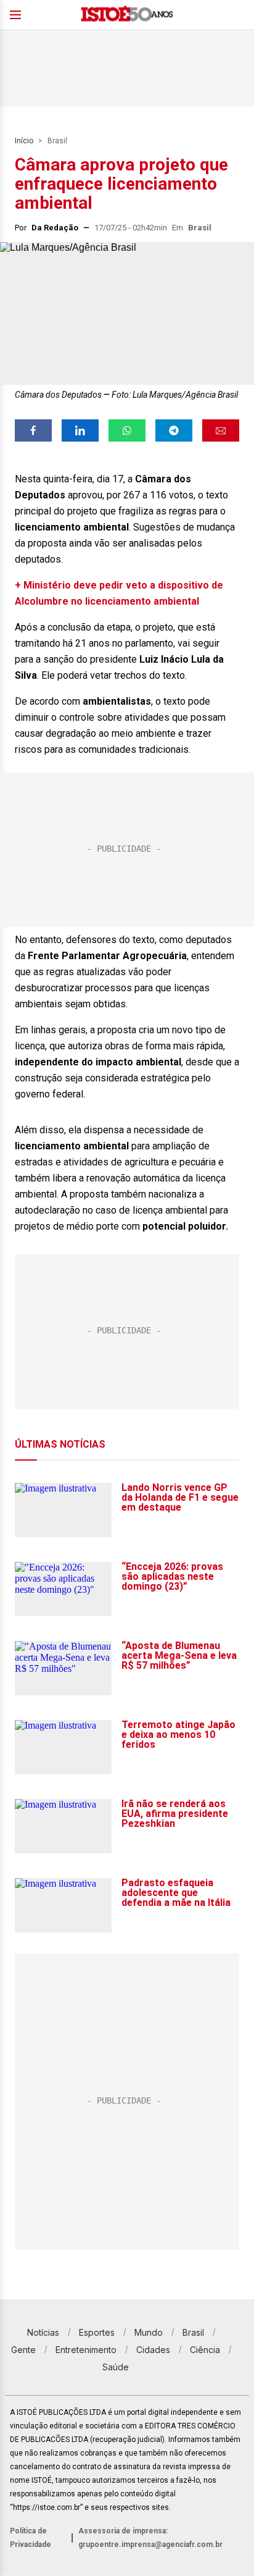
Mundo (149, 2332)
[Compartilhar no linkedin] (80, 430)
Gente (23, 2350)
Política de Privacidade (31, 2538)
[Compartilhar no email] (221, 430)
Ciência (205, 2350)
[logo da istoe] (127, 15)
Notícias (43, 2332)
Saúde (116, 2367)
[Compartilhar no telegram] (174, 430)
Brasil (57, 141)
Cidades (153, 2350)
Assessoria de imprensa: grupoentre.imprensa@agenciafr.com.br (150, 2538)
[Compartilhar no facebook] (33, 430)
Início (24, 141)
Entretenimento (86, 2350)
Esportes (97, 2332)
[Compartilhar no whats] (127, 430)
